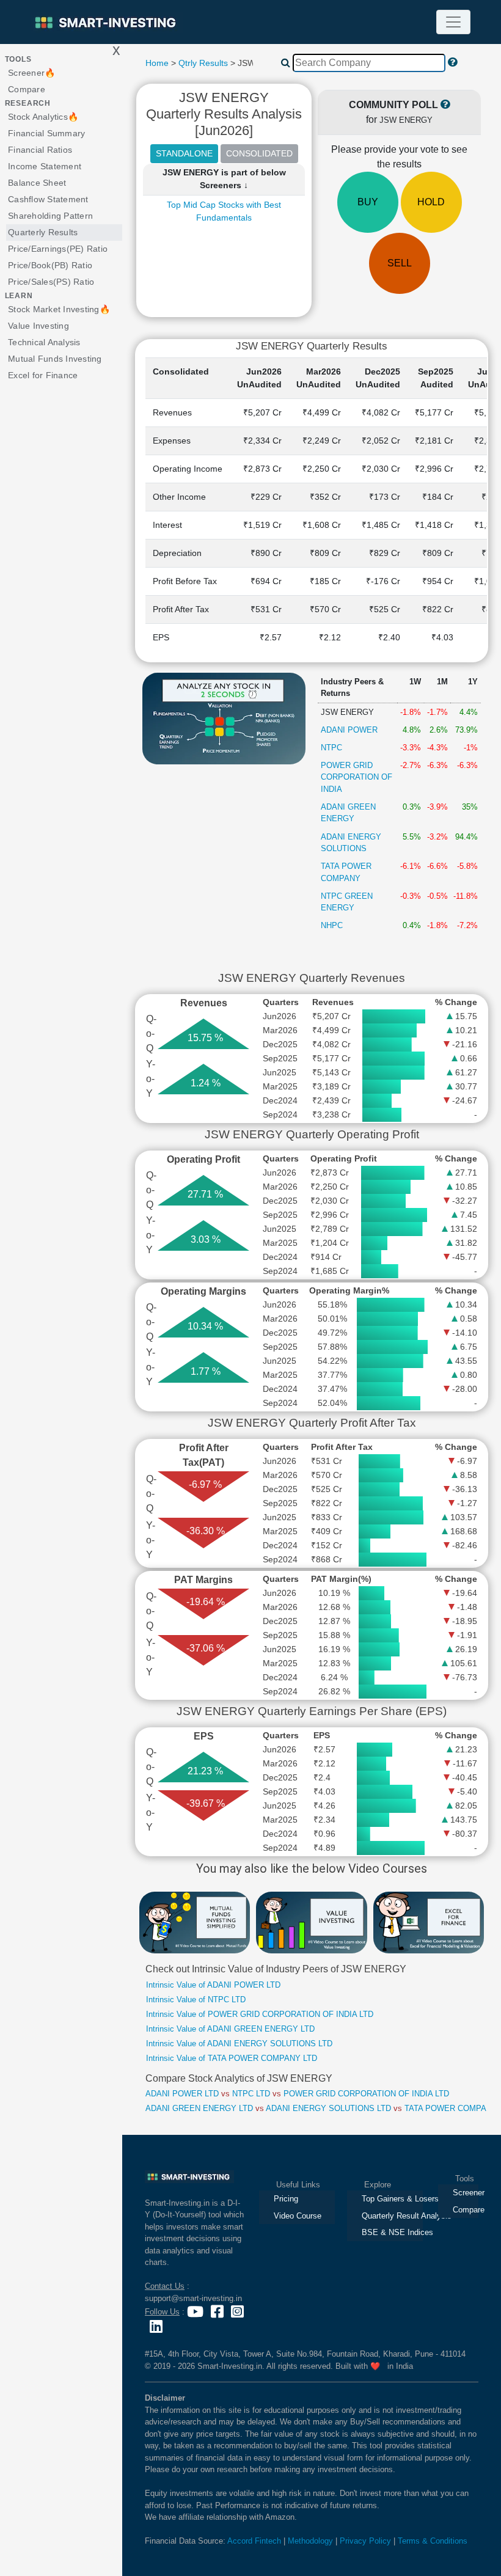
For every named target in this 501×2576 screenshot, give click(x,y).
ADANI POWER (349, 730)
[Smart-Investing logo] (107, 22)
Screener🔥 (31, 73)
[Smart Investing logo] (189, 2176)
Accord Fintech (254, 2541)
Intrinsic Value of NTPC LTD (196, 2000)
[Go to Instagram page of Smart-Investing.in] (237, 2312)
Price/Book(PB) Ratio (50, 265)
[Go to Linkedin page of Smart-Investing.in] (157, 2326)
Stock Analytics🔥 (43, 117)
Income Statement (45, 166)
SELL (400, 263)
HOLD (431, 202)
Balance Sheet (37, 183)
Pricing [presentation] (286, 2199)
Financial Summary (46, 133)
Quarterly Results (43, 232)
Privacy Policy (365, 2541)
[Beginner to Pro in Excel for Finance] (429, 1922)
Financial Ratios (40, 150)
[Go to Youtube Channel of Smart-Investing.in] (196, 2312)
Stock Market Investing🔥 (59, 309)
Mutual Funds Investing (55, 359)
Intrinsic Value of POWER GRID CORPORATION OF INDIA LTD (260, 2014)
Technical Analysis (44, 342)
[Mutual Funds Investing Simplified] (195, 1922)
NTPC (331, 748)
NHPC (332, 925)
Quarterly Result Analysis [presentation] (392, 2216)
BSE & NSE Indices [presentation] (392, 2232)
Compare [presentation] (466, 2210)
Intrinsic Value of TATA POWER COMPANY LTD (232, 2058)
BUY (368, 202)
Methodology (310, 2541)
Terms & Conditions (433, 2541)
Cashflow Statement (48, 199)
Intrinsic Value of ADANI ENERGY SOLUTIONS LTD (239, 2044)
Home (157, 63)
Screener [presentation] (466, 2193)
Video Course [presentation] (298, 2216)
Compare (27, 89)
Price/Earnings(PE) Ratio (58, 249)
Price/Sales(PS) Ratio (51, 282)
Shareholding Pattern (50, 216)
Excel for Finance (43, 375)
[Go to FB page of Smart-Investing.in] (218, 2312)
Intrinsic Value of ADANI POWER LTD (213, 1985)
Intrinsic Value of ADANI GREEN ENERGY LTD (230, 2029)
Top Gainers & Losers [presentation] (392, 2199)
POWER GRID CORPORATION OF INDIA (357, 777)
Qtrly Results (203, 63)
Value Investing (38, 326)
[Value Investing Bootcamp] (311, 1922)
